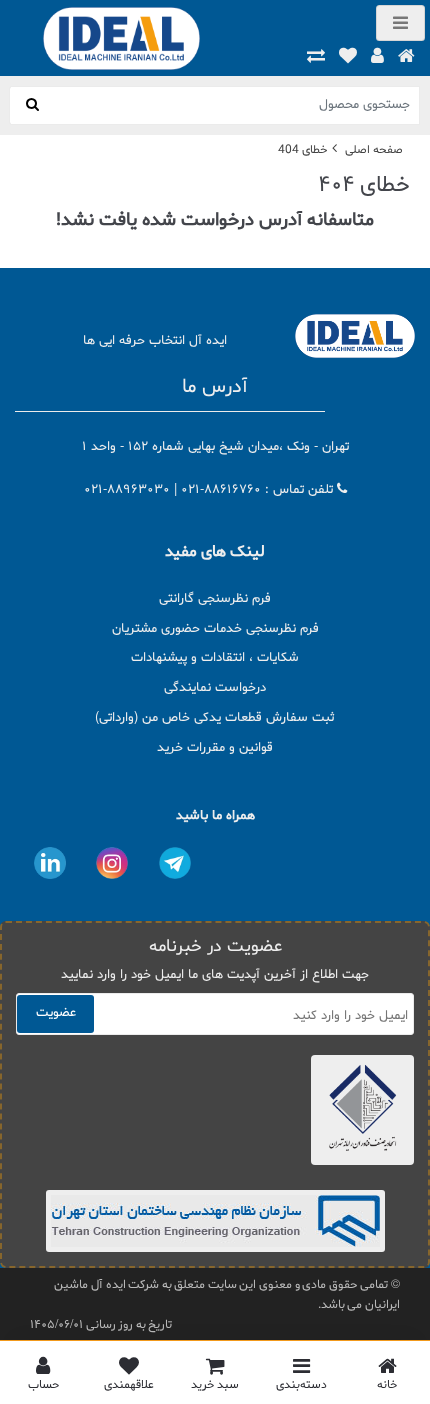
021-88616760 (221, 490)
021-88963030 (127, 490)
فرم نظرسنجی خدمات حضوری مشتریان (215, 629)
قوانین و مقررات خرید (215, 748)
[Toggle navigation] (400, 23)
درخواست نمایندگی (215, 688)
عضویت (56, 1013)
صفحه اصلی (374, 150)
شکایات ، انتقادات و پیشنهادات (215, 658)
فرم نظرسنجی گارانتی (215, 599)
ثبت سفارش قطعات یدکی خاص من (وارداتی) (215, 718)
